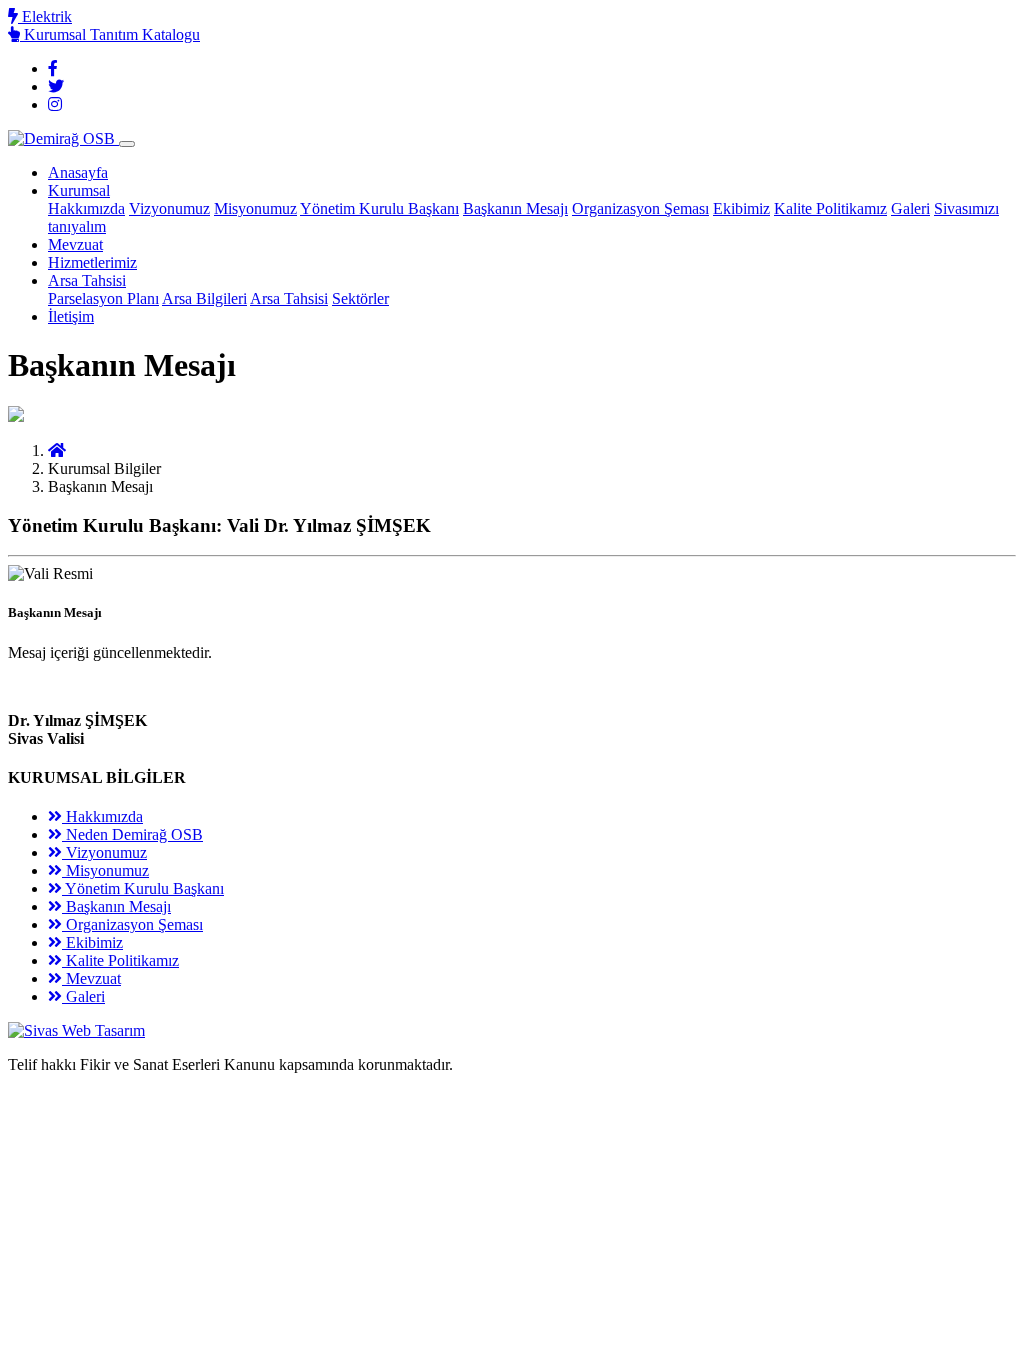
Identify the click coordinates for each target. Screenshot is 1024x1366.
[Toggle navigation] (127, 144)
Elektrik (45, 16)
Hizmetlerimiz (92, 262)
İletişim (71, 316)
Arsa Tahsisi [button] (87, 280)
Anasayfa (78, 172)
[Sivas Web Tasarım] (76, 1030)
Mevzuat (75, 244)
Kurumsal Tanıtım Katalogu (110, 34)
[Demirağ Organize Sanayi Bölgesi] (57, 450)
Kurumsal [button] (79, 190)
